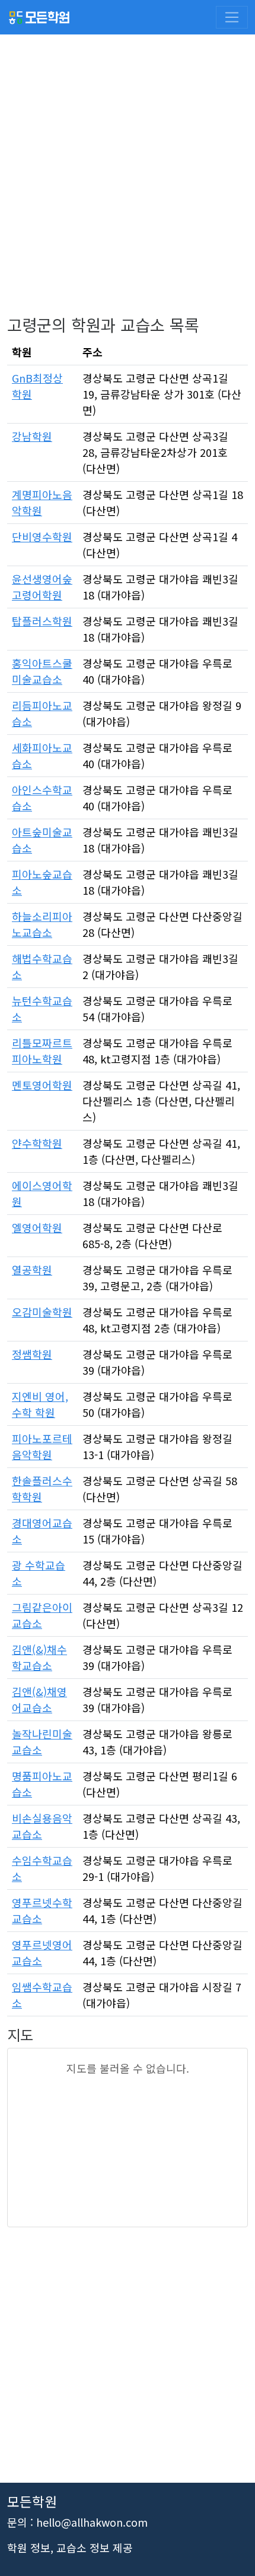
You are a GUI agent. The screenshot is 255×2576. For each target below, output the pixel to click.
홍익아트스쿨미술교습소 (42, 671)
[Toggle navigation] (232, 17)
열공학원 (32, 1270)
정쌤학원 (32, 1354)
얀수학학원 (37, 1143)
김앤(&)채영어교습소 (39, 1699)
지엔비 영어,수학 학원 (40, 1404)
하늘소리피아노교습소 (42, 924)
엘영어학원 (37, 1227)
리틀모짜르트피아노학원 (42, 1051)
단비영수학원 (42, 536)
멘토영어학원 (42, 1085)
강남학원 (32, 436)
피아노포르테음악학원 (42, 1446)
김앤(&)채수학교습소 (39, 1657)
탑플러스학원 (42, 621)
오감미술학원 (42, 1312)
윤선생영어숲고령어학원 (42, 587)
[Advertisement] (128, 187)
